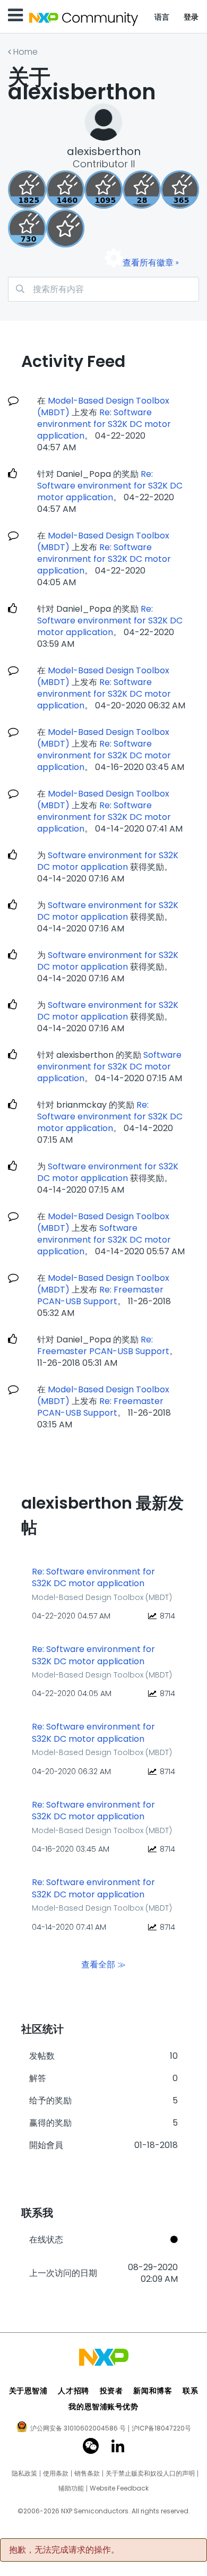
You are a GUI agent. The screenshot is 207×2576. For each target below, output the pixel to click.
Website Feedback (119, 2488)
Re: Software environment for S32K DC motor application (104, 424)
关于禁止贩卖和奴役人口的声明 (150, 2474)
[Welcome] (65, 228)
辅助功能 (71, 2488)
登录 (191, 17)
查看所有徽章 (148, 263)
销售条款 (87, 2474)
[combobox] (103, 289)
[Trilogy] (103, 190)
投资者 (111, 2391)
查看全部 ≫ (103, 1965)
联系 (190, 2391)
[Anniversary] (180, 190)
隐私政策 (24, 2474)
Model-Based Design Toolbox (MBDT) (102, 1597)
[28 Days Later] (142, 190)
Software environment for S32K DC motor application (108, 861)
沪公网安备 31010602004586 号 (78, 2429)
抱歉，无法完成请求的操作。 (64, 2550)
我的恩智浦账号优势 (103, 2407)
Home (25, 52)
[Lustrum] (27, 190)
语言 (162, 17)
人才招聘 (73, 2391)
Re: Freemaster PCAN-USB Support (100, 1295)
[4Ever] (65, 190)
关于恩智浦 (28, 2391)
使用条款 (56, 2474)
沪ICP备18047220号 (161, 2428)
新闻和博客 (153, 2391)
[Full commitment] (27, 228)
